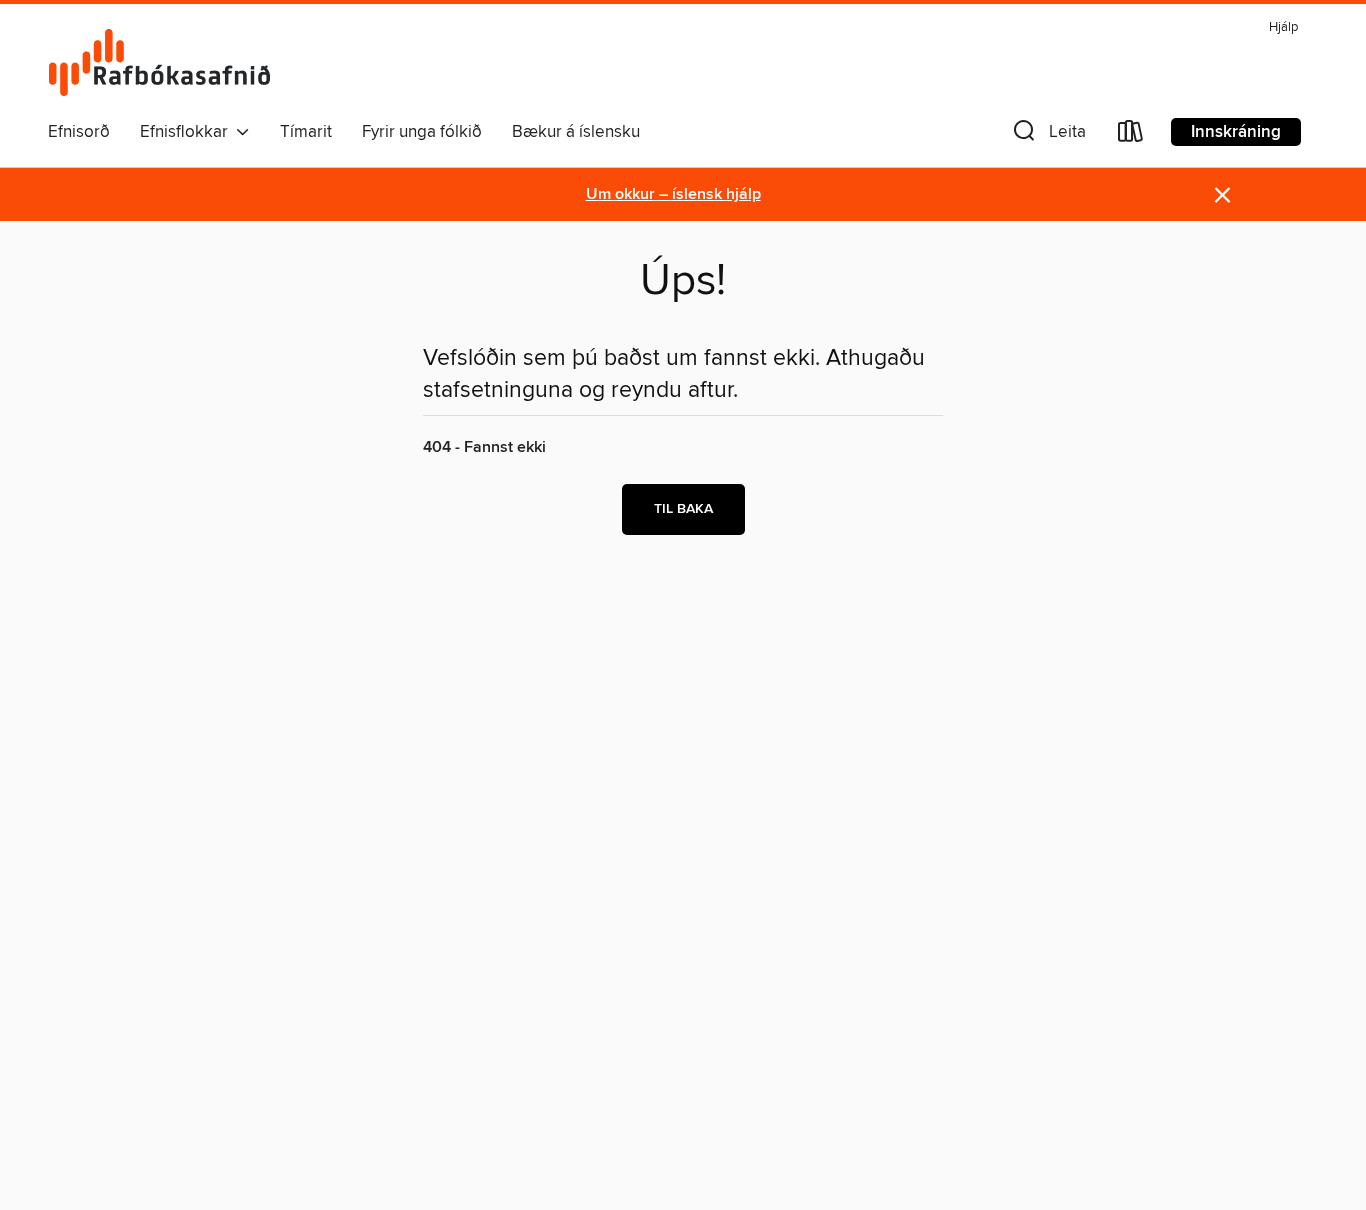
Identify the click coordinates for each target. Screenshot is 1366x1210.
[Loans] (1131, 135)
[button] (1047, 135)
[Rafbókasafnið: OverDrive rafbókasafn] (160, 62)
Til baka (683, 509)
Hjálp (1283, 27)
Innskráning (1236, 132)
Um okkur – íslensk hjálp (673, 194)
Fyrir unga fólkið (422, 132)
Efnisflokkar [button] (188, 132)
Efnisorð (79, 132)
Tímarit (306, 132)
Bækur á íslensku (576, 132)
